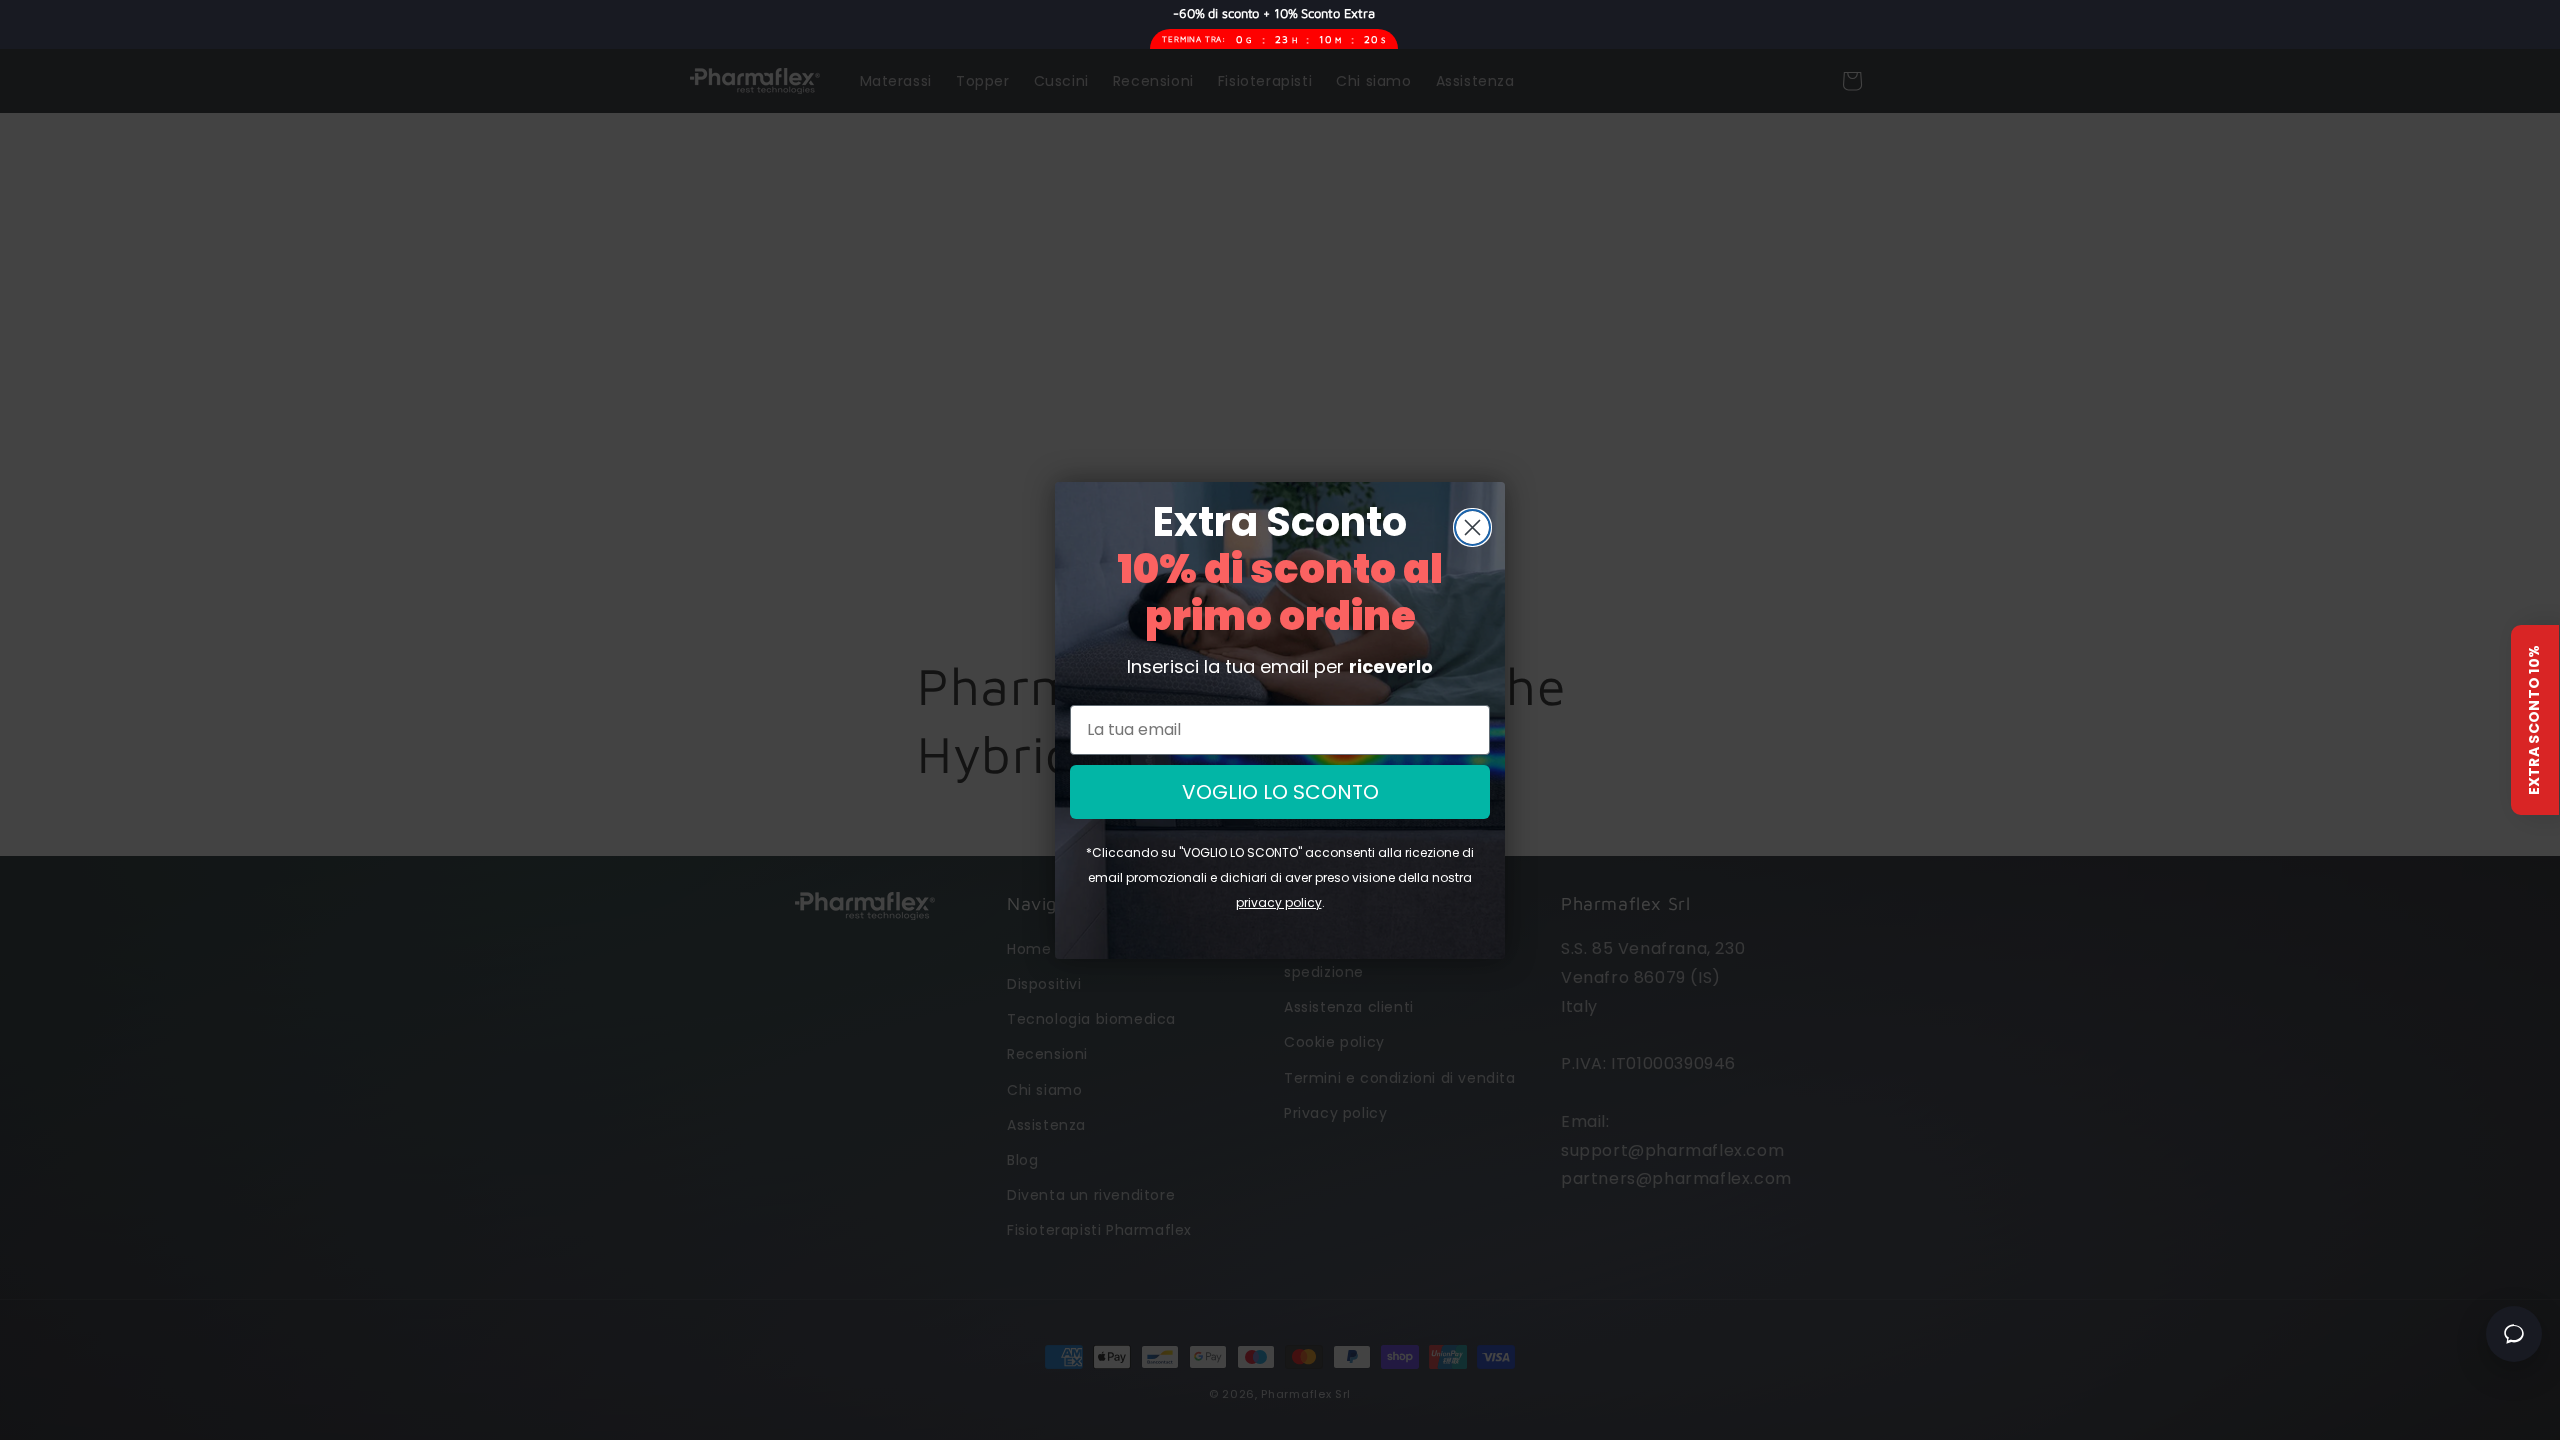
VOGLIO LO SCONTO (1280, 792)
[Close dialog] (1472, 527)
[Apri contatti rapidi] (2514, 1334)
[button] (2535, 720)
